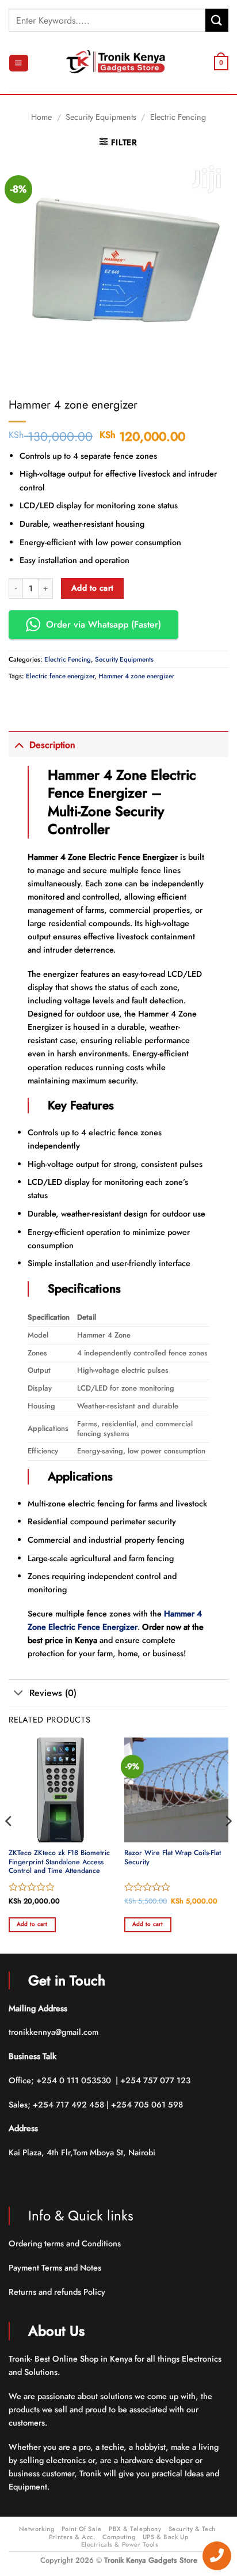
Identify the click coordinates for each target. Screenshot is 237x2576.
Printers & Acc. (72, 2537)
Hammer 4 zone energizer (136, 676)
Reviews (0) (53, 1693)
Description (52, 745)
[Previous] (9, 1844)
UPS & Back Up (165, 2537)
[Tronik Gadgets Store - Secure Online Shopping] (118, 63)
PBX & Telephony (135, 2529)
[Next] (228, 1844)
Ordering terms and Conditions (66, 2243)
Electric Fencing (178, 117)
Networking (37, 2529)
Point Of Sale (82, 2529)
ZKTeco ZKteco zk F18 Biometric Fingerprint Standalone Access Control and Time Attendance (59, 1863)
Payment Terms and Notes (56, 2268)
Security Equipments (101, 117)
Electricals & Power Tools (120, 2544)
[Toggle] (19, 744)
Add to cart (93, 588)
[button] (18, 63)
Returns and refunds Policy (57, 2292)
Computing (119, 2537)
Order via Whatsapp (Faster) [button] (104, 624)
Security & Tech (192, 2529)
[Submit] (217, 20)
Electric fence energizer (60, 676)
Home (41, 117)
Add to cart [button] (32, 1924)
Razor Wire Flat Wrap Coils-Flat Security (173, 1858)
